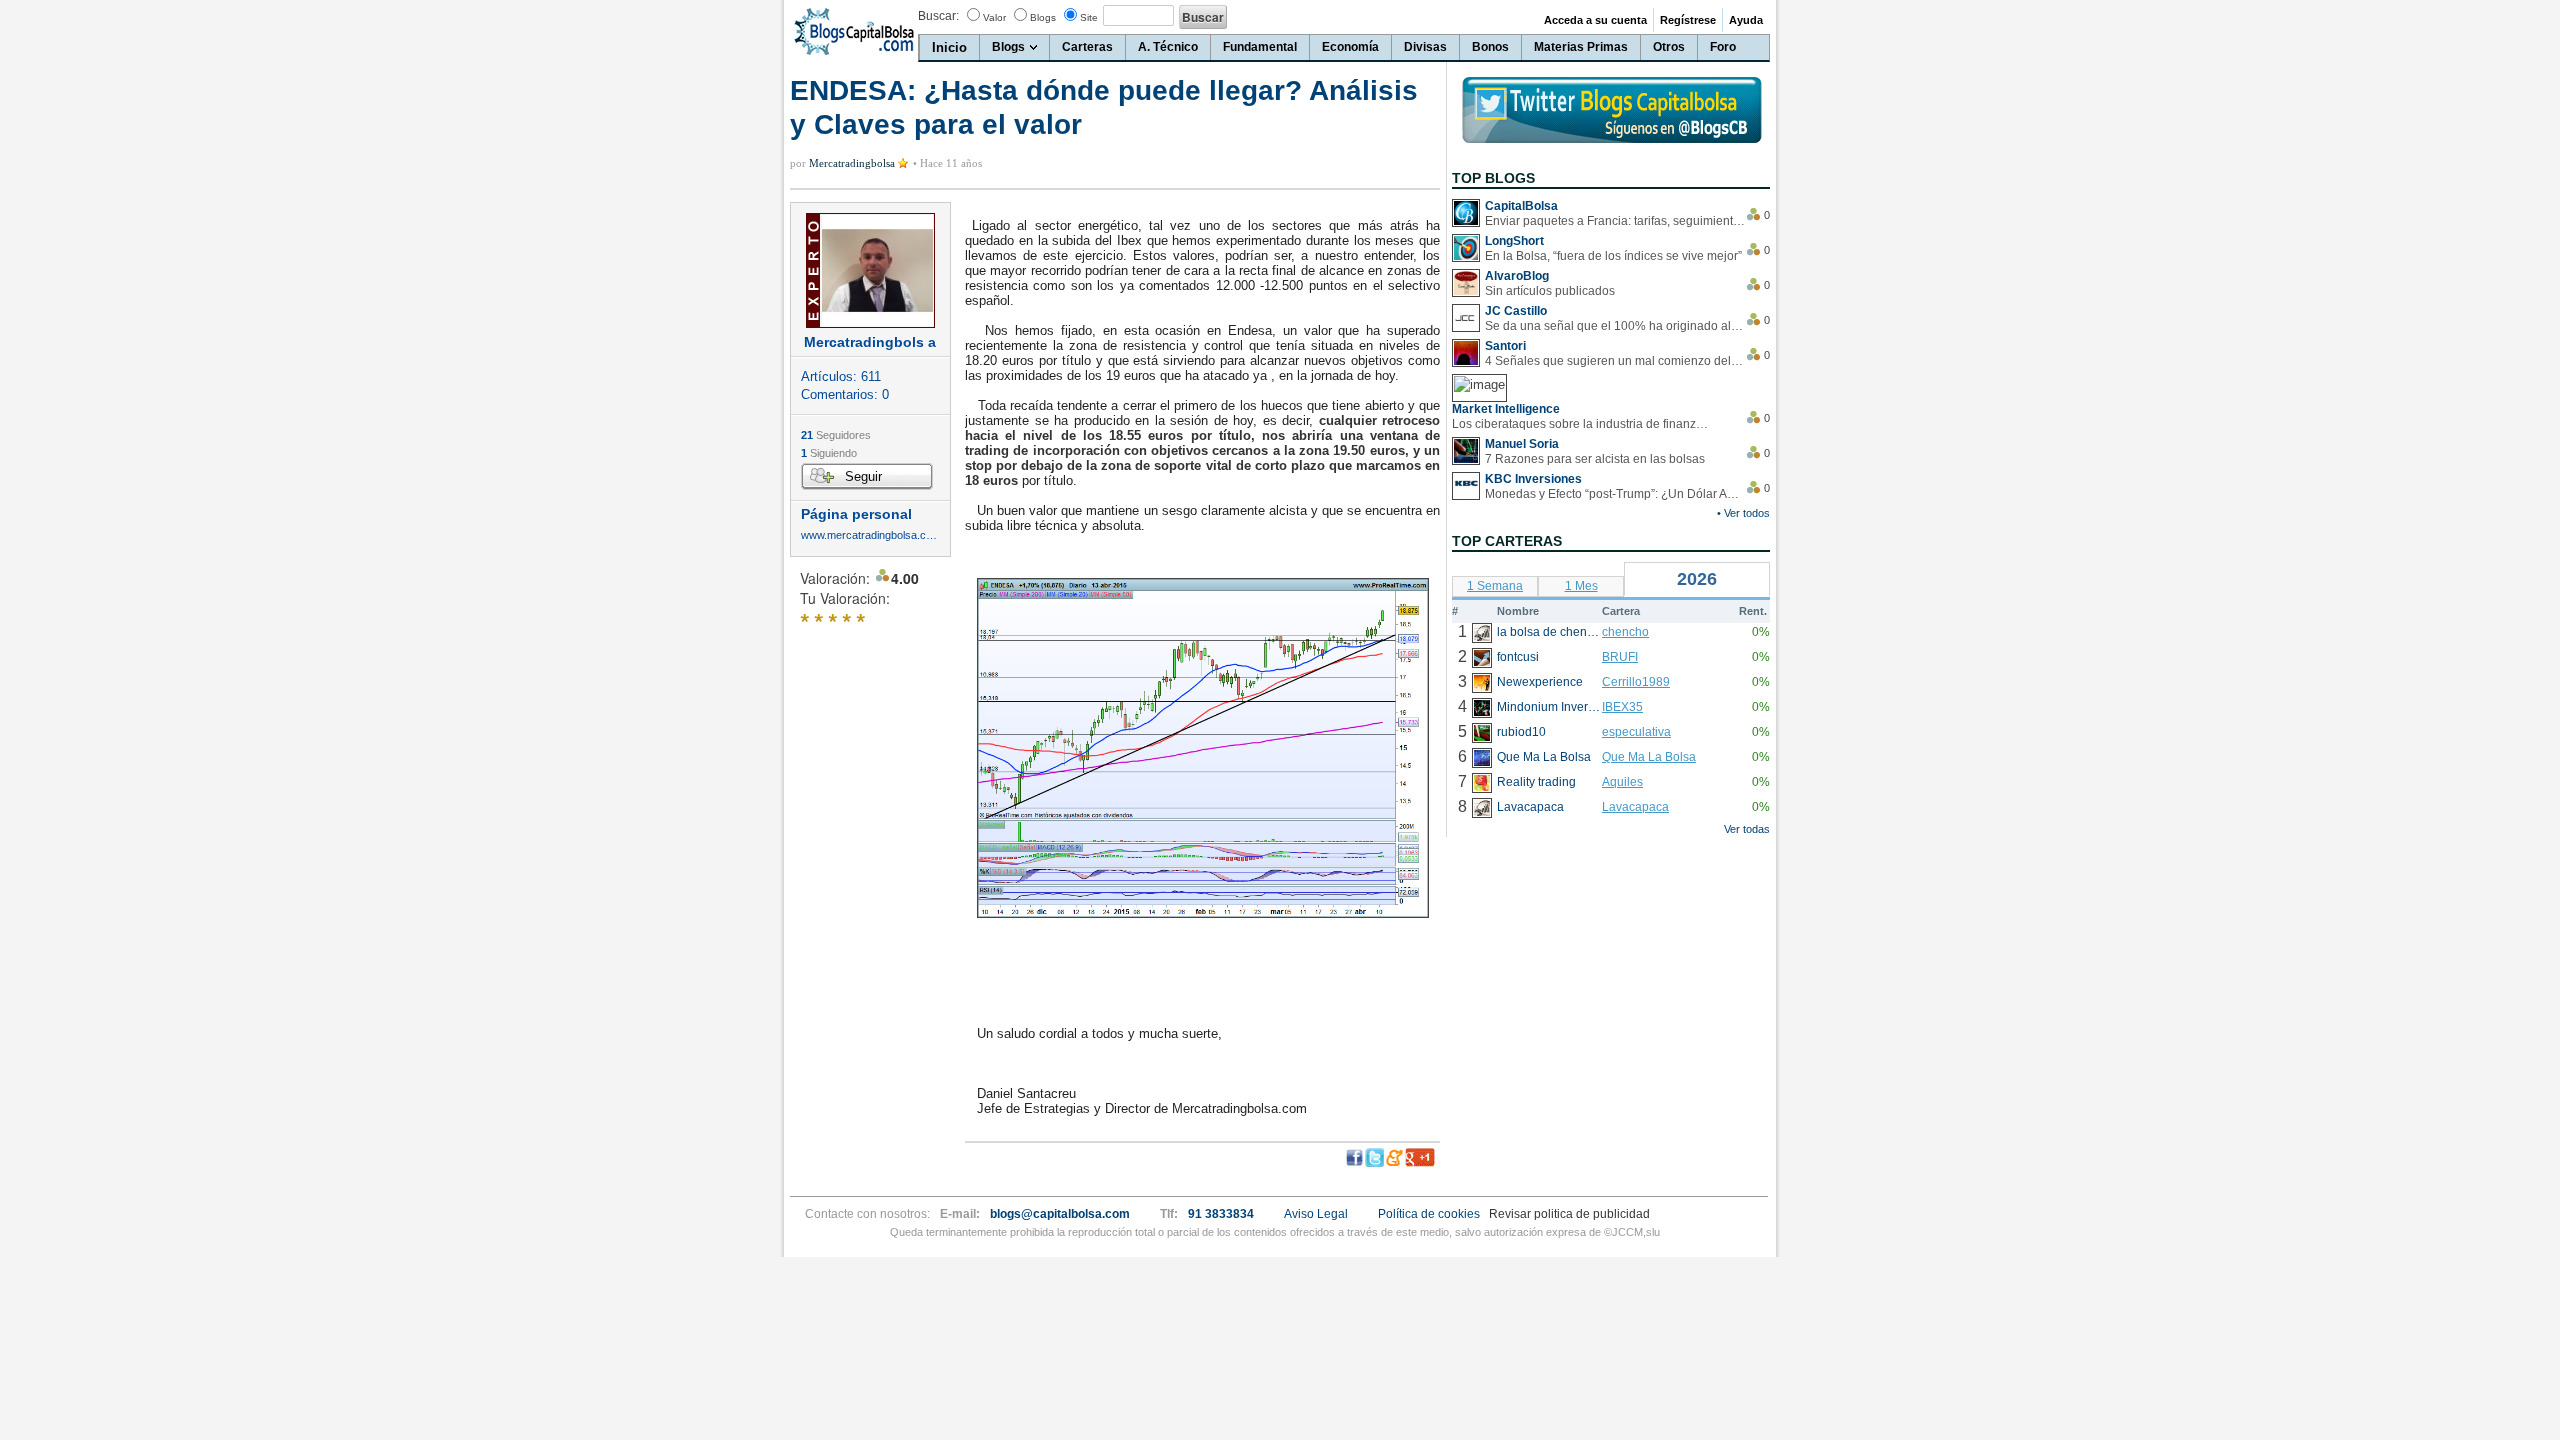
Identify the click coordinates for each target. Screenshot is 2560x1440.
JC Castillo (1516, 311)
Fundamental (1260, 47)
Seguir (863, 476)
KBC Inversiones (1533, 479)
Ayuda (1746, 20)
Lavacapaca (1635, 807)
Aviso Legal (1316, 1214)
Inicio (949, 47)
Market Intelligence (1506, 409)
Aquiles (1622, 782)
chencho (1625, 632)
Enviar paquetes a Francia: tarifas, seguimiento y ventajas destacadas (1615, 221)
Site (1089, 17)
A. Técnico (1168, 47)
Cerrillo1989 (1636, 682)
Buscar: (938, 16)
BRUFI (1620, 657)
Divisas (1425, 47)
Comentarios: (845, 394)
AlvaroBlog (1517, 276)
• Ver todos (1743, 513)
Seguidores (836, 435)
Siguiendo (829, 453)
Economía (1350, 47)
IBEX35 (1622, 707)
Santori (1505, 346)
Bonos (1490, 47)
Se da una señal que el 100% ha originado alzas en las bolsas (1615, 326)
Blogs (1043, 17)
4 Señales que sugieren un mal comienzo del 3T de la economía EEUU (1615, 361)
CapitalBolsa (1521, 206)
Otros (1669, 47)
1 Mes (1581, 586)
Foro (1723, 47)
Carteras (1087, 47)
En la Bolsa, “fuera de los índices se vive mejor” (1613, 256)
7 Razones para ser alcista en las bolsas (1595, 459)
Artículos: (841, 376)
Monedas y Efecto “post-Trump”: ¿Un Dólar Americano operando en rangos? (1615, 494)
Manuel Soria (1522, 444)
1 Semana (1495, 586)
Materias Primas (1581, 47)
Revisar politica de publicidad (1569, 1214)
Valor (994, 17)
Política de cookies (1429, 1214)
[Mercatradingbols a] (870, 270)
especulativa (1636, 732)
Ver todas (1747, 829)
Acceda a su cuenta (1595, 20)
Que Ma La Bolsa (1649, 757)
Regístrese (1688, 20)
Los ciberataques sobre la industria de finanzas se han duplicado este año (1582, 424)
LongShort (1514, 241)
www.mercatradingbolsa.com (870, 535)
